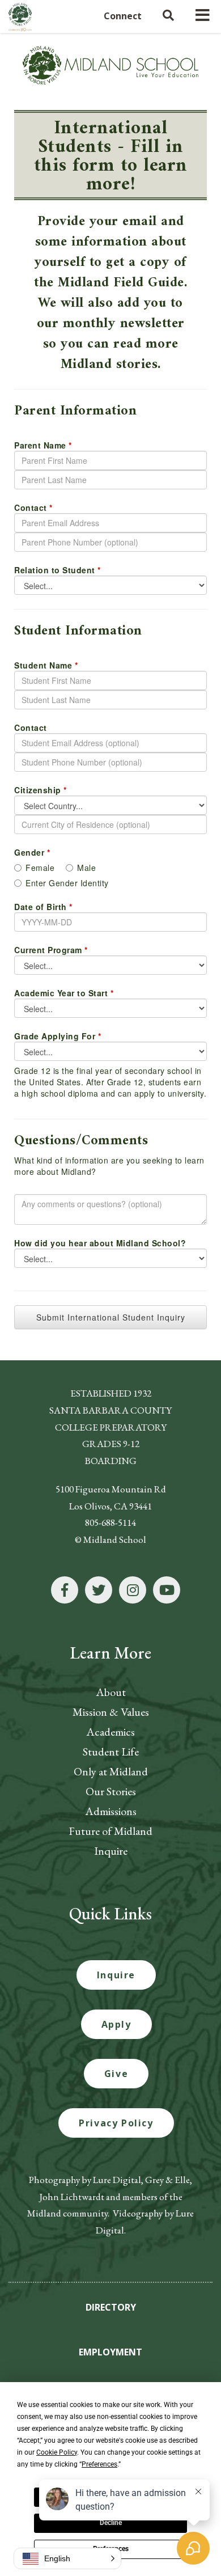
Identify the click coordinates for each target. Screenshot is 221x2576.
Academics (110, 1732)
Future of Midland (110, 1831)
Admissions (111, 1811)
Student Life (111, 1752)
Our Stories (111, 1791)
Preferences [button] (99, 2464)
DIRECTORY (111, 2307)
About (111, 1692)
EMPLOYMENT (110, 2352)
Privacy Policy (116, 2123)
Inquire (111, 1851)
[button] (67, 2558)
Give (116, 2074)
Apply (116, 2024)
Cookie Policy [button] (57, 2452)
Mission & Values (111, 1712)
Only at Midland (111, 1771)
